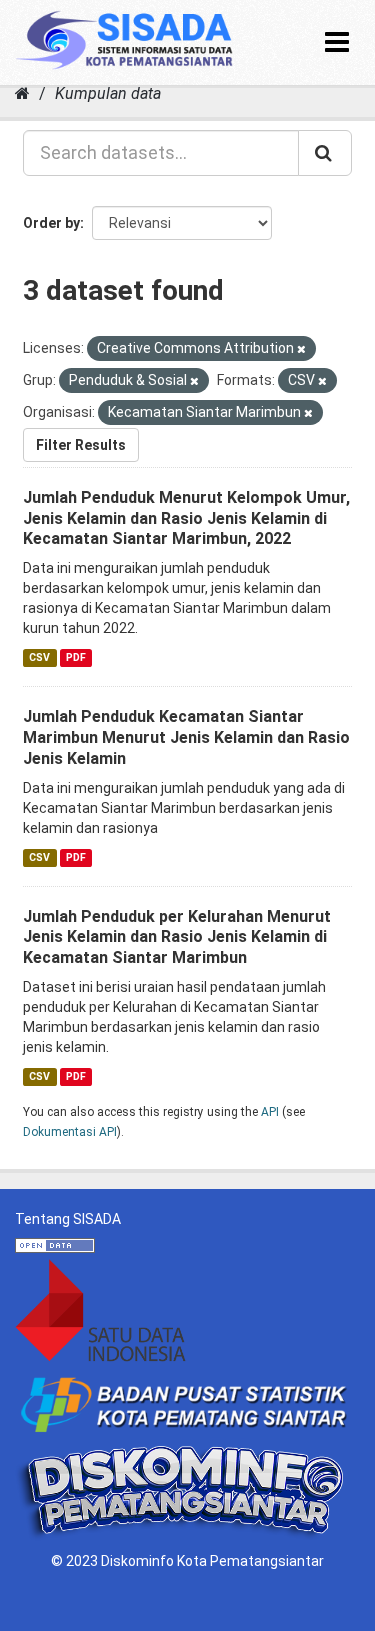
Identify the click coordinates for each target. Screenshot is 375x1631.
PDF (76, 657)
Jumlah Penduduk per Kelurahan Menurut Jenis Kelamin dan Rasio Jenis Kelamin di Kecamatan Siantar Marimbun (177, 937)
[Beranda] (22, 93)
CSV (39, 657)
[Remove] (301, 349)
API (270, 1112)
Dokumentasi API (70, 1132)
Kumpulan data (108, 93)
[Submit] (325, 153)
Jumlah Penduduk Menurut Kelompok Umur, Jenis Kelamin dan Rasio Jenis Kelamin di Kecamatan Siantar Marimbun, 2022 (186, 518)
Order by (51, 223)
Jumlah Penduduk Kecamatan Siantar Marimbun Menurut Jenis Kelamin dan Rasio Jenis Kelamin (186, 737)
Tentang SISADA (68, 1219)
